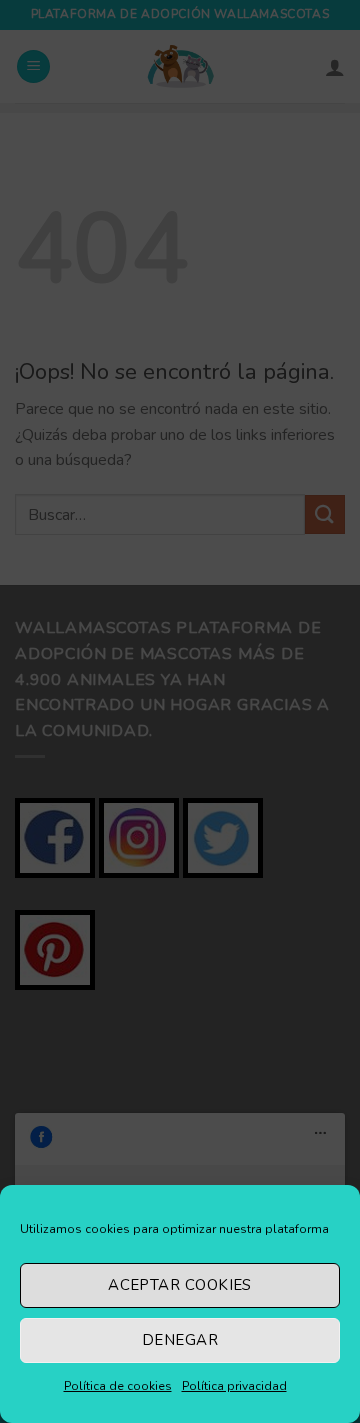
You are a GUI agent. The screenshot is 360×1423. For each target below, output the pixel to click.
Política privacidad (234, 1386)
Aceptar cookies (180, 1285)
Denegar (180, 1340)
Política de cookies (118, 1386)
